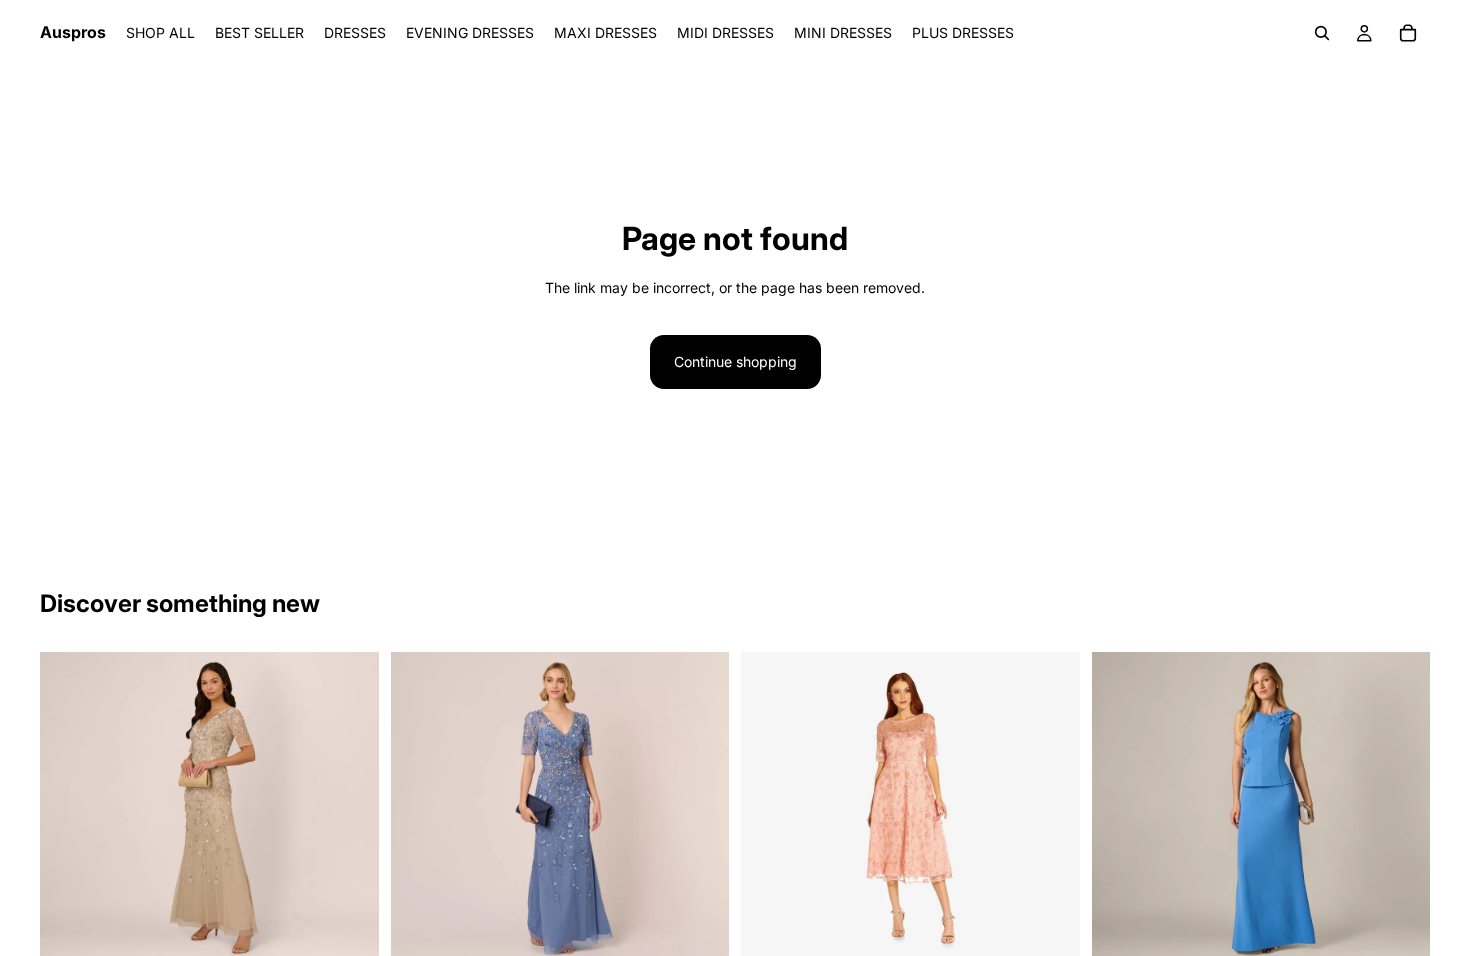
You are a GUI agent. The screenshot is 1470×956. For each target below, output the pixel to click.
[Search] (1322, 33)
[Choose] (348, 934)
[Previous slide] (70, 808)
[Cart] (1408, 33)
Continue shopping (735, 361)
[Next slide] (349, 808)
